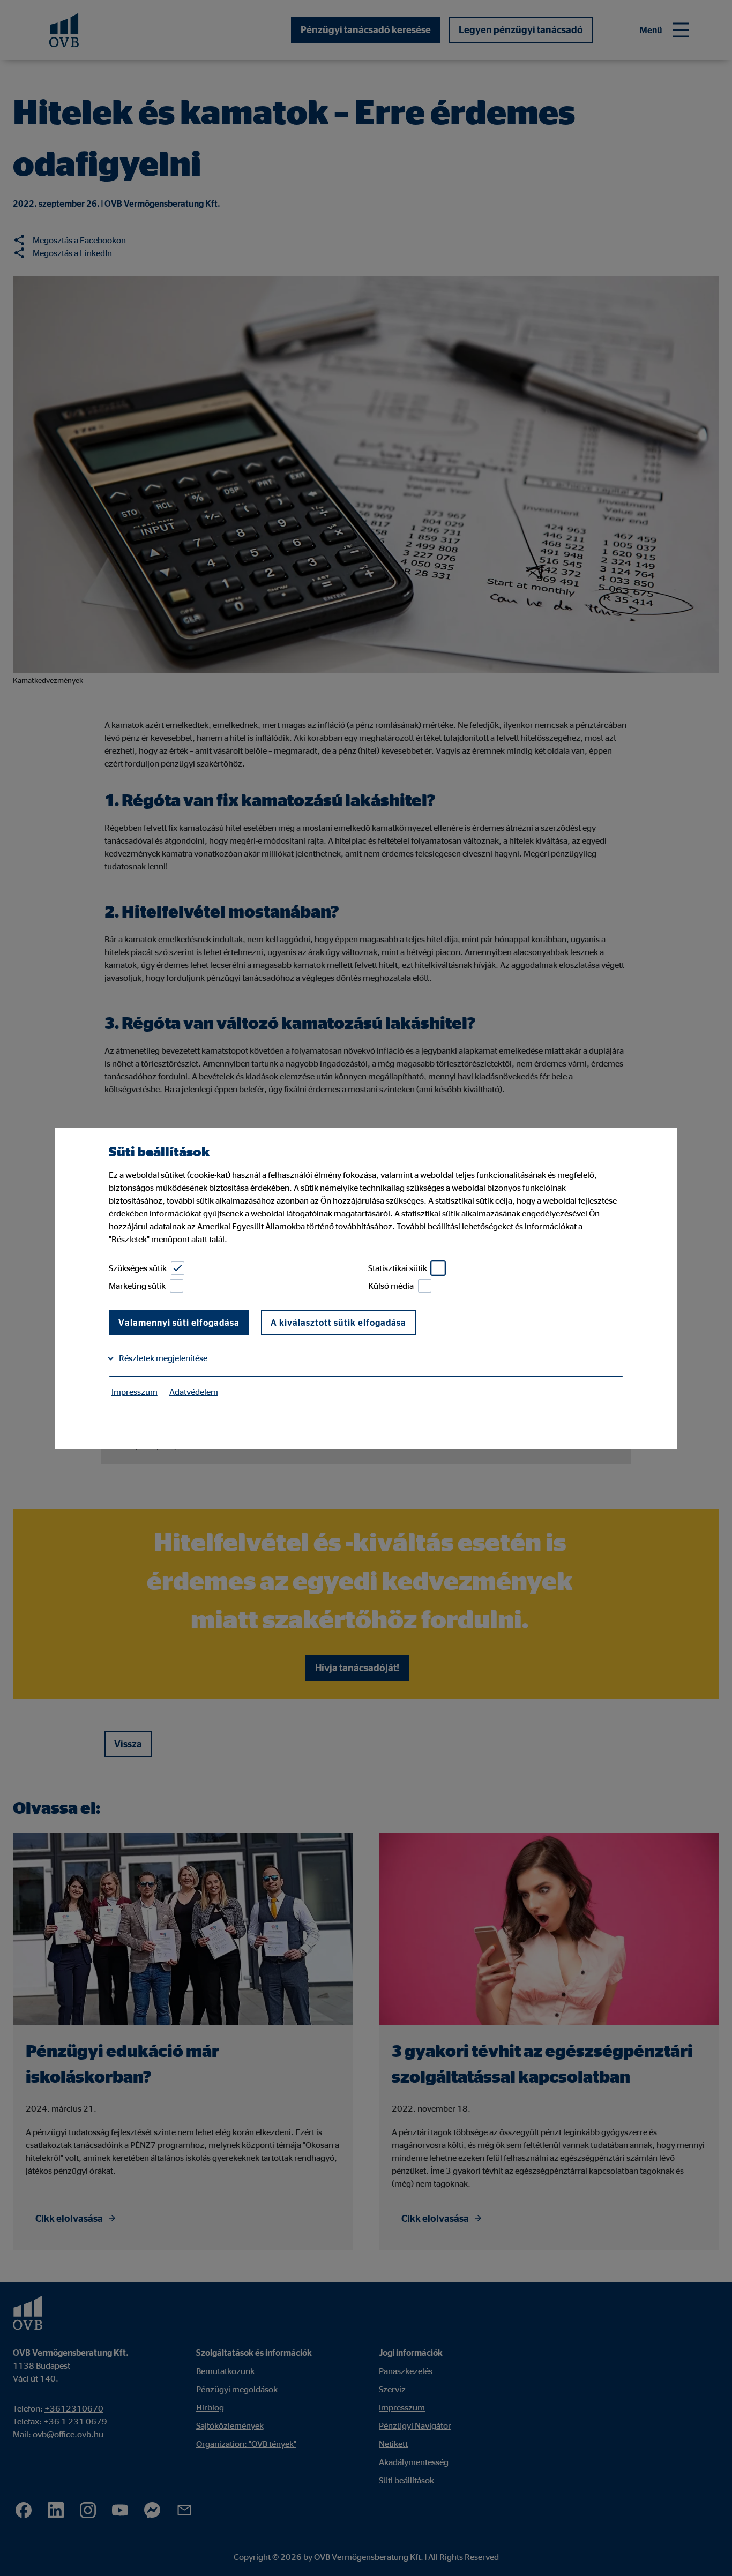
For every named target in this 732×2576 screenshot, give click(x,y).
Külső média (391, 1286)
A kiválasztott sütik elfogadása (338, 1323)
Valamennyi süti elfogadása (179, 1323)
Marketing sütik (137, 1286)
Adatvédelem (194, 1392)
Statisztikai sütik (398, 1268)
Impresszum (135, 1392)
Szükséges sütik (138, 1268)
